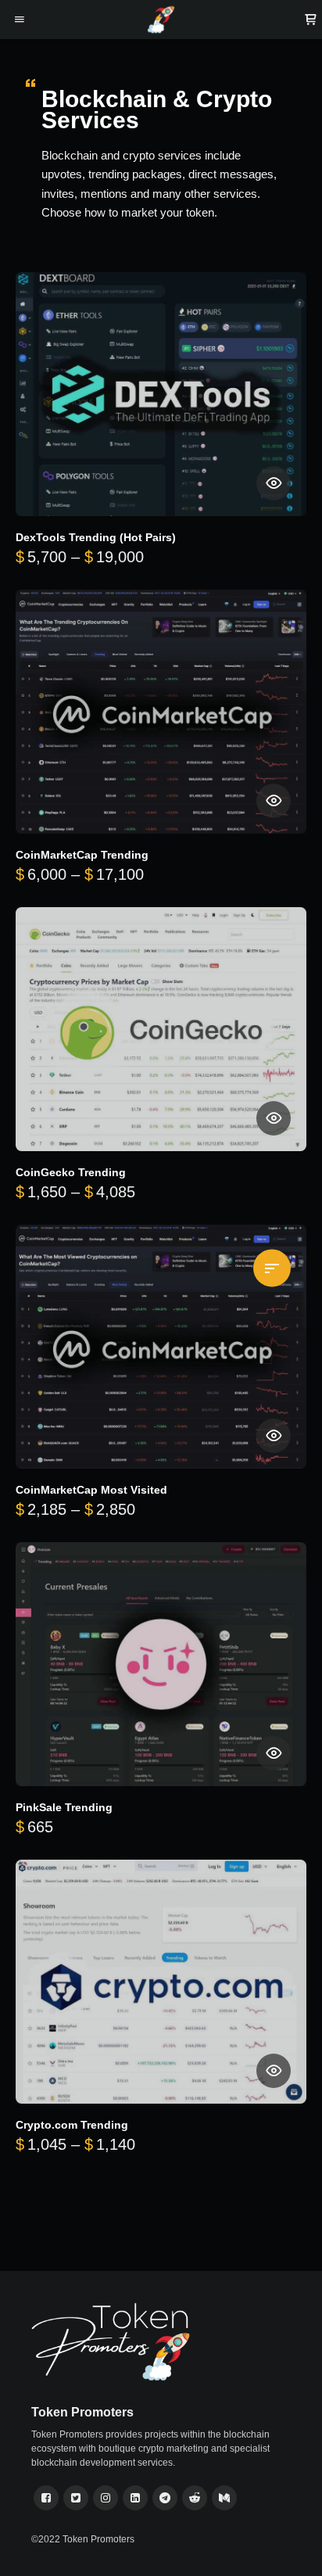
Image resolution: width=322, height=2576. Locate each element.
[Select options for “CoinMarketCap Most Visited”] (274, 1436)
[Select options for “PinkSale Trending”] (274, 1753)
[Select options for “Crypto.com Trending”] (274, 2071)
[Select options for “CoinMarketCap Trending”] (274, 801)
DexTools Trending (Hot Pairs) (96, 538)
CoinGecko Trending (71, 1173)
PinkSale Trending (64, 1808)
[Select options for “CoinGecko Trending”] (274, 1118)
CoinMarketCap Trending (82, 855)
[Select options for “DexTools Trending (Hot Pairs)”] (274, 483)
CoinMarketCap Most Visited (91, 1490)
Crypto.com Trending (72, 2125)
